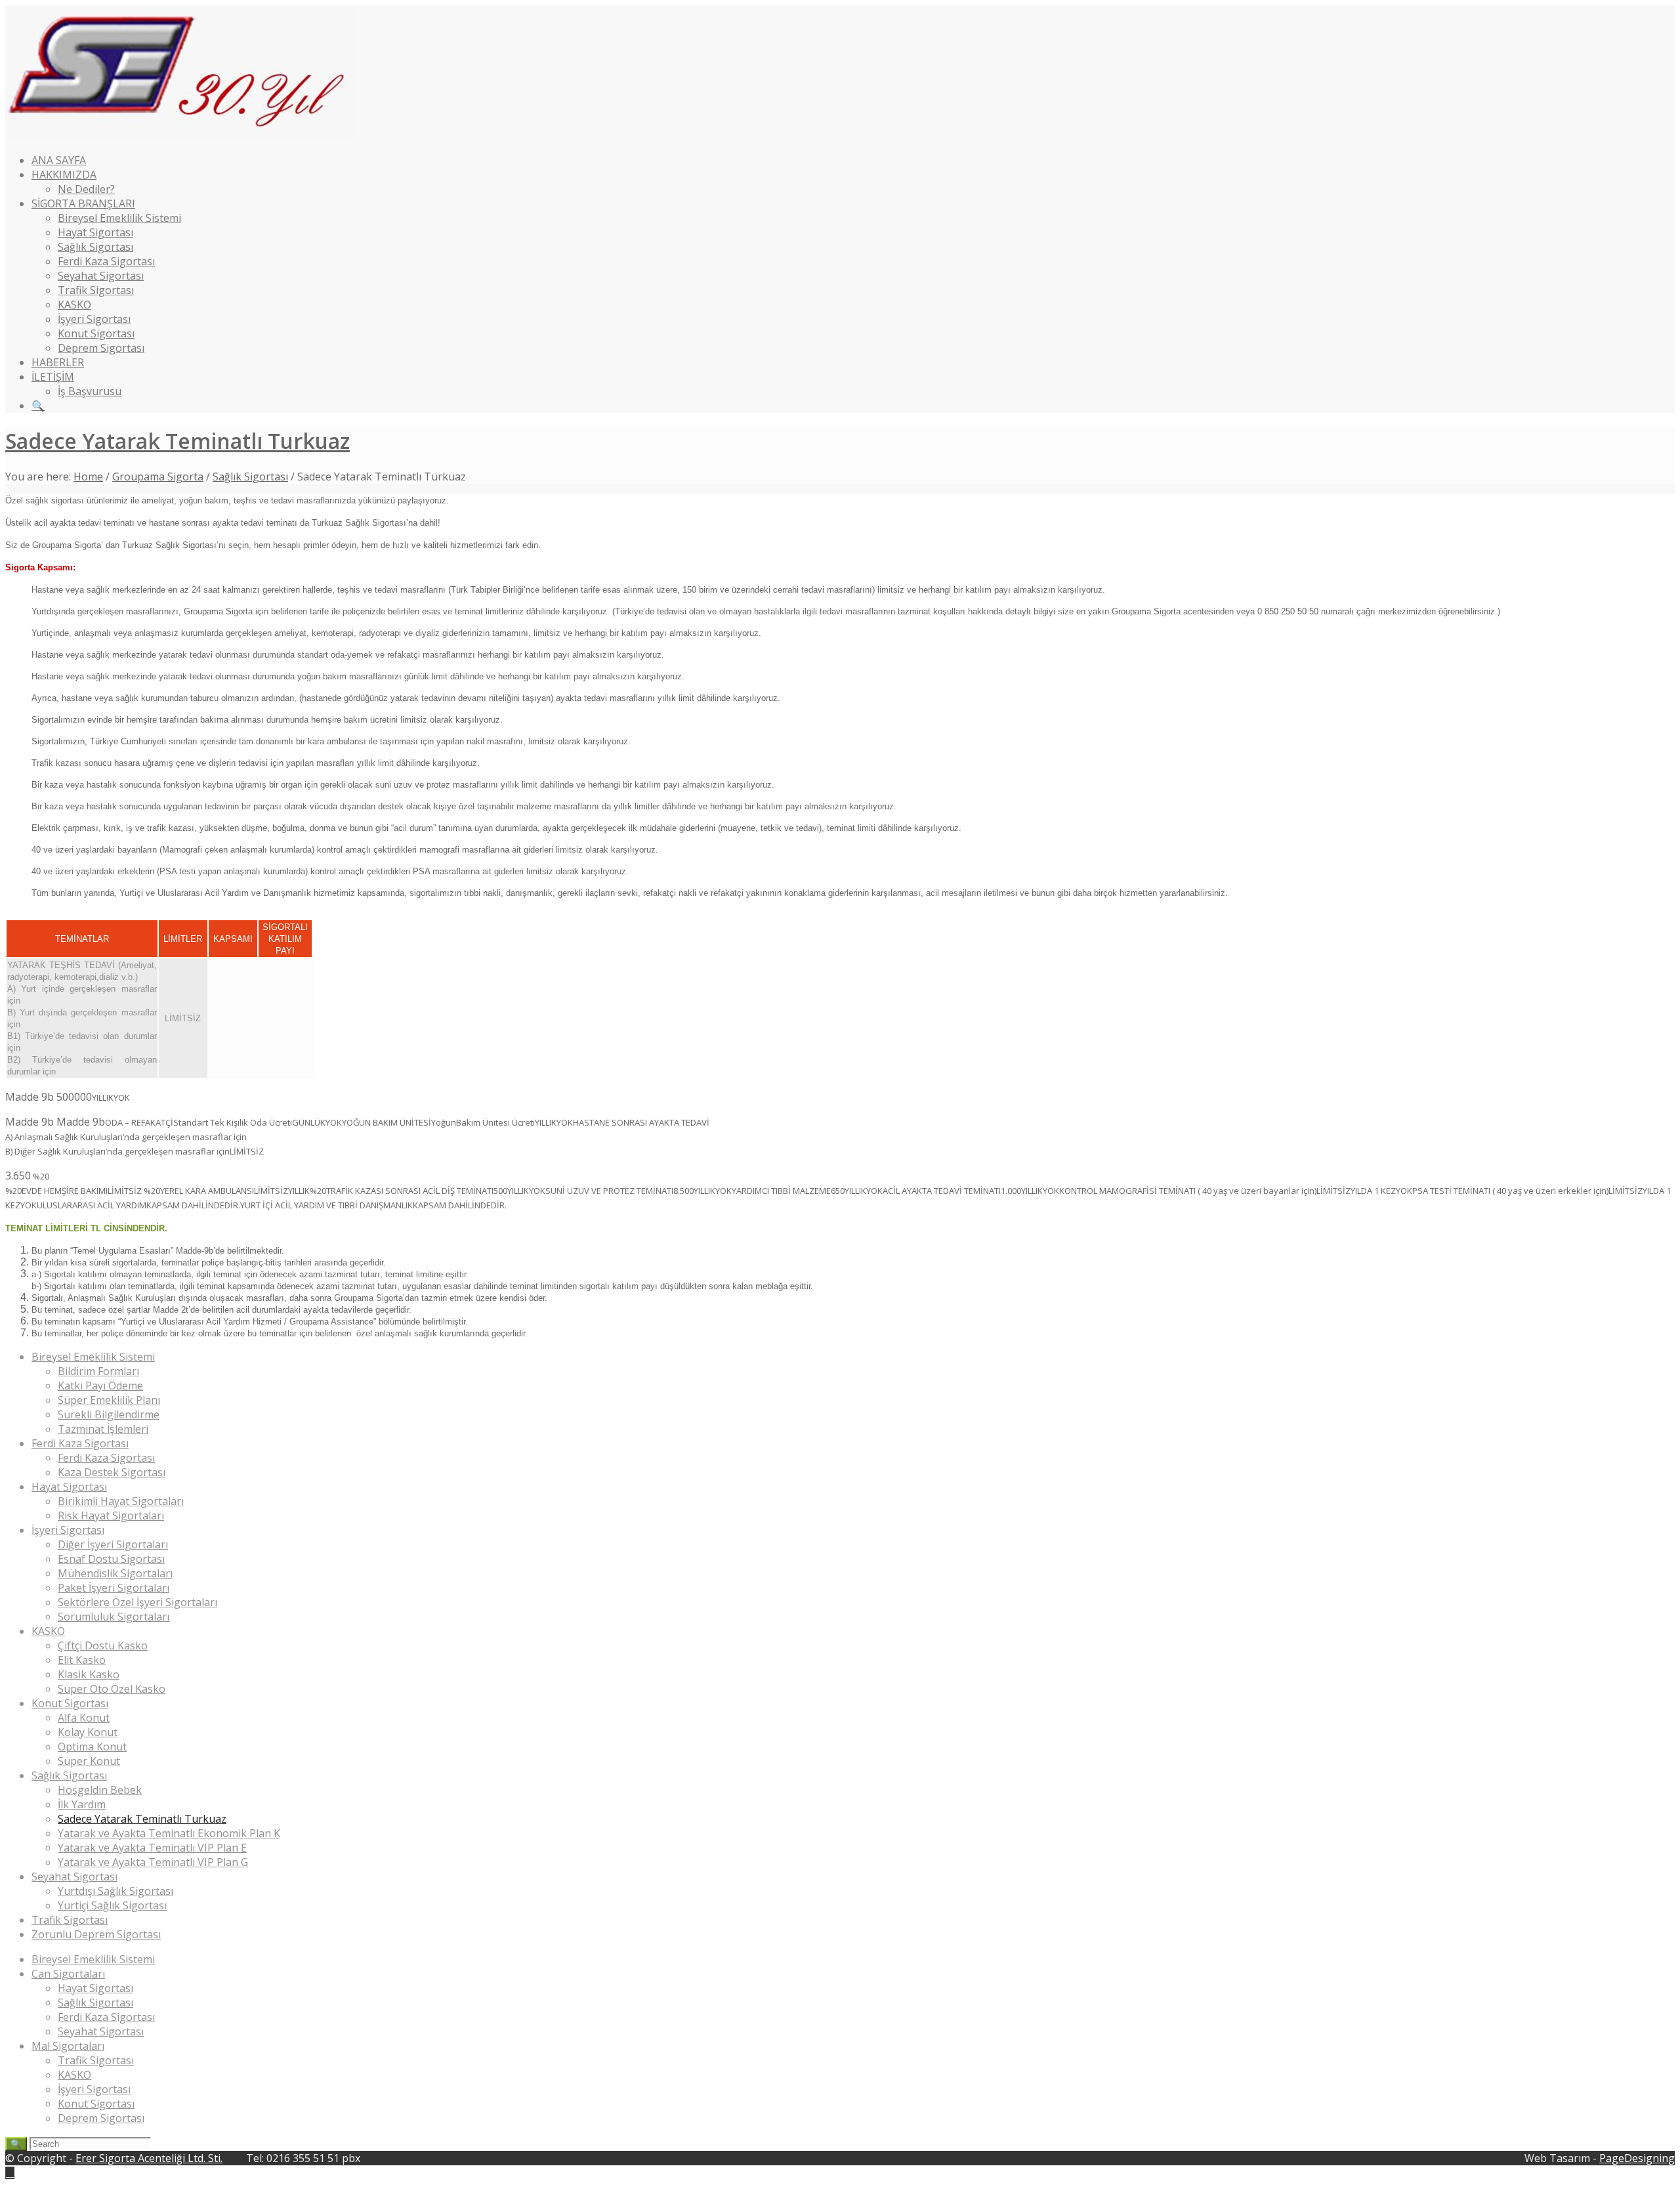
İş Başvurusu (90, 391)
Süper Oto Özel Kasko (112, 1689)
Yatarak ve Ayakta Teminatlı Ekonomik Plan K (169, 1833)
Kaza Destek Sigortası (112, 1472)
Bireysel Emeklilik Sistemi (119, 218)
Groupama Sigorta (158, 477)
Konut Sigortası (96, 333)
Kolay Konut (88, 1732)
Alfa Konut (84, 1718)
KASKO (74, 305)
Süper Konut (89, 1761)
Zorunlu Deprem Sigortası (96, 1934)
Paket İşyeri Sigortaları (114, 1588)
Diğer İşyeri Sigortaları (113, 1544)
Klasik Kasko (89, 1674)
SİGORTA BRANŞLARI (83, 203)
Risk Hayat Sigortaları (111, 1516)
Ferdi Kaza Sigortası (106, 261)
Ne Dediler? (86, 189)
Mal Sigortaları (68, 2046)
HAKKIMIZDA (64, 175)
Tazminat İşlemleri (103, 1429)
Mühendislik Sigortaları (115, 1573)
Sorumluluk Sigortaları (114, 1617)
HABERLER (58, 362)
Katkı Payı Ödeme (100, 1386)
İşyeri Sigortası (94, 319)
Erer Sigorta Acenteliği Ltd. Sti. (149, 2158)
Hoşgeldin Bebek (100, 1790)
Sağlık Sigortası (95, 247)
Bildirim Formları (98, 1371)
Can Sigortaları (68, 1974)
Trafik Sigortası (96, 290)
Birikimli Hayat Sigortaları (121, 1501)
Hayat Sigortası (95, 232)
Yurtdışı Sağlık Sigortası (115, 1891)
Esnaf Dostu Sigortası (111, 1559)
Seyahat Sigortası (101, 276)
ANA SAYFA (59, 160)
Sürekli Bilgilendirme (109, 1414)
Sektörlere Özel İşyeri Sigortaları (137, 1602)
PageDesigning (1637, 2158)
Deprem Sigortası (101, 348)
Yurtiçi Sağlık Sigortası (112, 1905)
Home (88, 477)
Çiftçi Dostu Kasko (103, 1645)
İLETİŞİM (53, 377)
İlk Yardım (82, 1804)
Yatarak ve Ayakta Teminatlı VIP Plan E (152, 1848)
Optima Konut (92, 1747)
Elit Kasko (82, 1660)
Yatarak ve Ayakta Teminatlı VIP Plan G (153, 1862)
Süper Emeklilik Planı (109, 1400)
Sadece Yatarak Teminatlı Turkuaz (178, 441)
